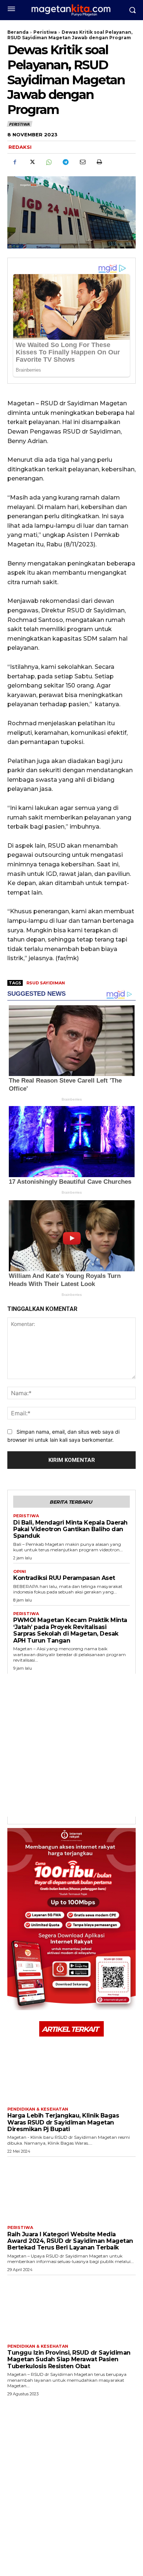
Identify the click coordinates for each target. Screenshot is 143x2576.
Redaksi (20, 147)
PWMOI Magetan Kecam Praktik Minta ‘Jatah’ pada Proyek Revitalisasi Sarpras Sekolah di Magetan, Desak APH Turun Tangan (70, 1630)
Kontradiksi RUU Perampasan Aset (64, 1578)
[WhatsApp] (48, 162)
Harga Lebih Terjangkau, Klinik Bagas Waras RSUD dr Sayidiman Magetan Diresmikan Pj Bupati (63, 2122)
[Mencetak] (99, 162)
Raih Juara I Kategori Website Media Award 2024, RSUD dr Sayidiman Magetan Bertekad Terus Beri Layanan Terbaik (70, 2241)
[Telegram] (65, 162)
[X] (32, 162)
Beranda (18, 32)
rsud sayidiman (46, 983)
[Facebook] (15, 162)
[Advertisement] (71, 1745)
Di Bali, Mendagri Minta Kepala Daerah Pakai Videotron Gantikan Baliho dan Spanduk (70, 1529)
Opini (20, 1572)
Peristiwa (45, 32)
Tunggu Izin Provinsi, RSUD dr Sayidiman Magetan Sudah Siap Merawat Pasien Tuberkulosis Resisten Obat (69, 2359)
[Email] (82, 162)
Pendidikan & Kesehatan (38, 2109)
